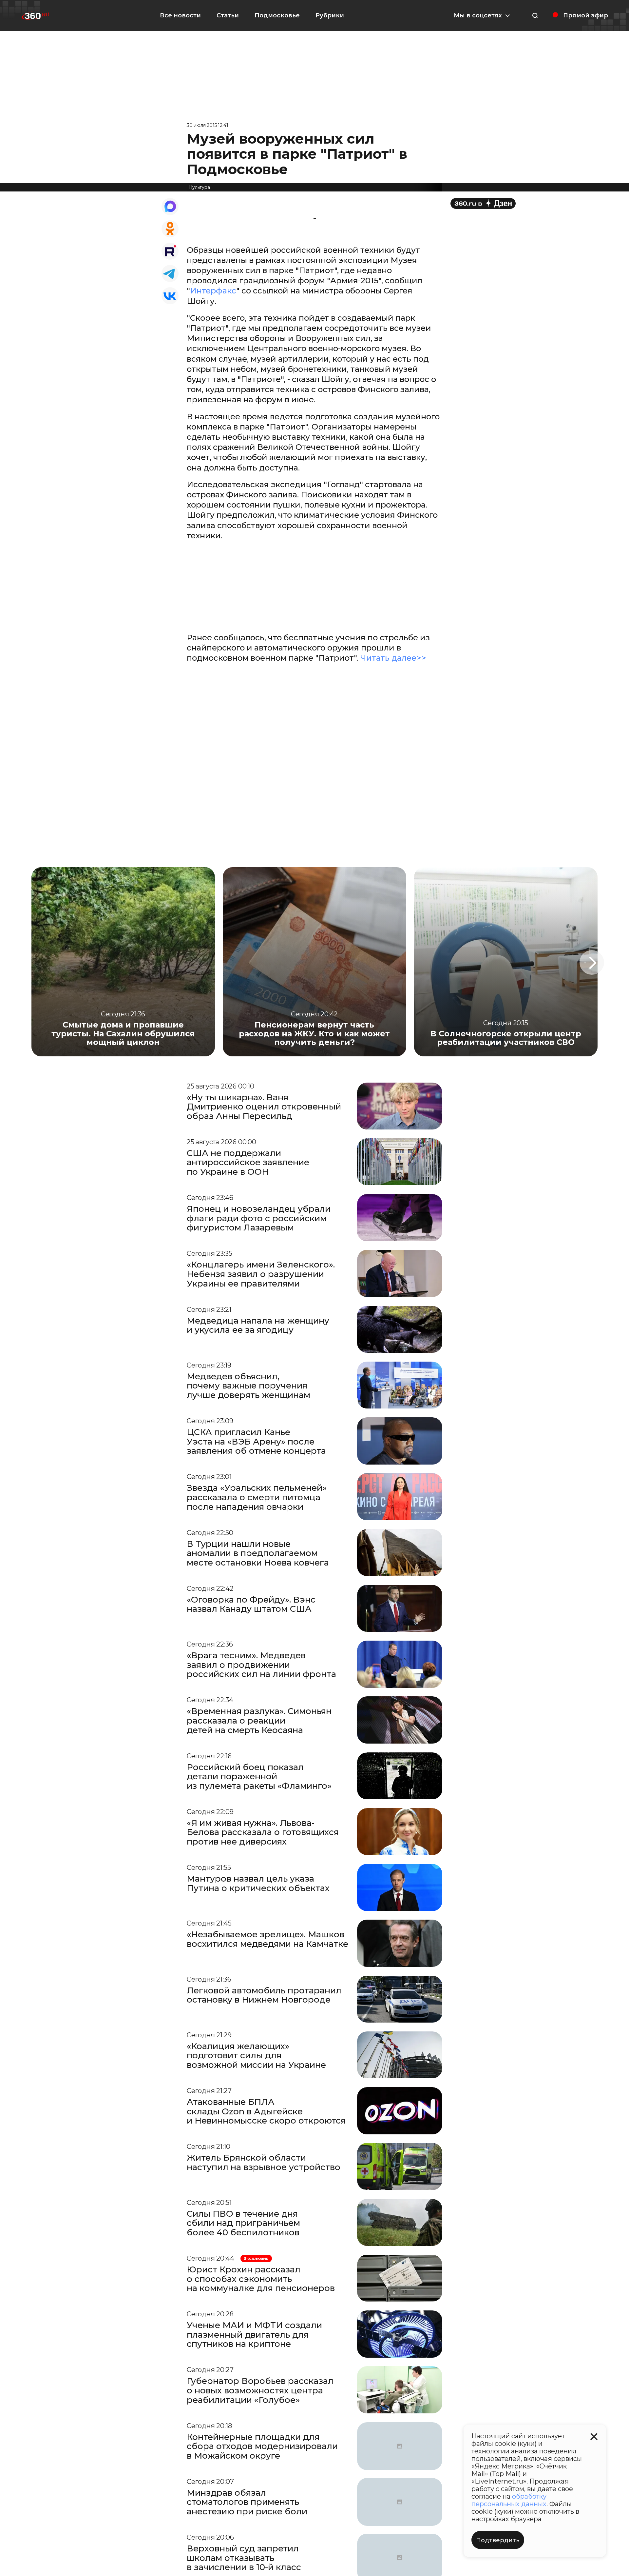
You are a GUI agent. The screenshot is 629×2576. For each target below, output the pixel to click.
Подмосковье (277, 15)
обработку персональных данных (509, 2500)
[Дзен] (483, 203)
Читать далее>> (393, 658)
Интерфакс (213, 291)
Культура (200, 187)
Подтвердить (498, 2540)
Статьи (228, 15)
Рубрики (330, 15)
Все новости (180, 15)
